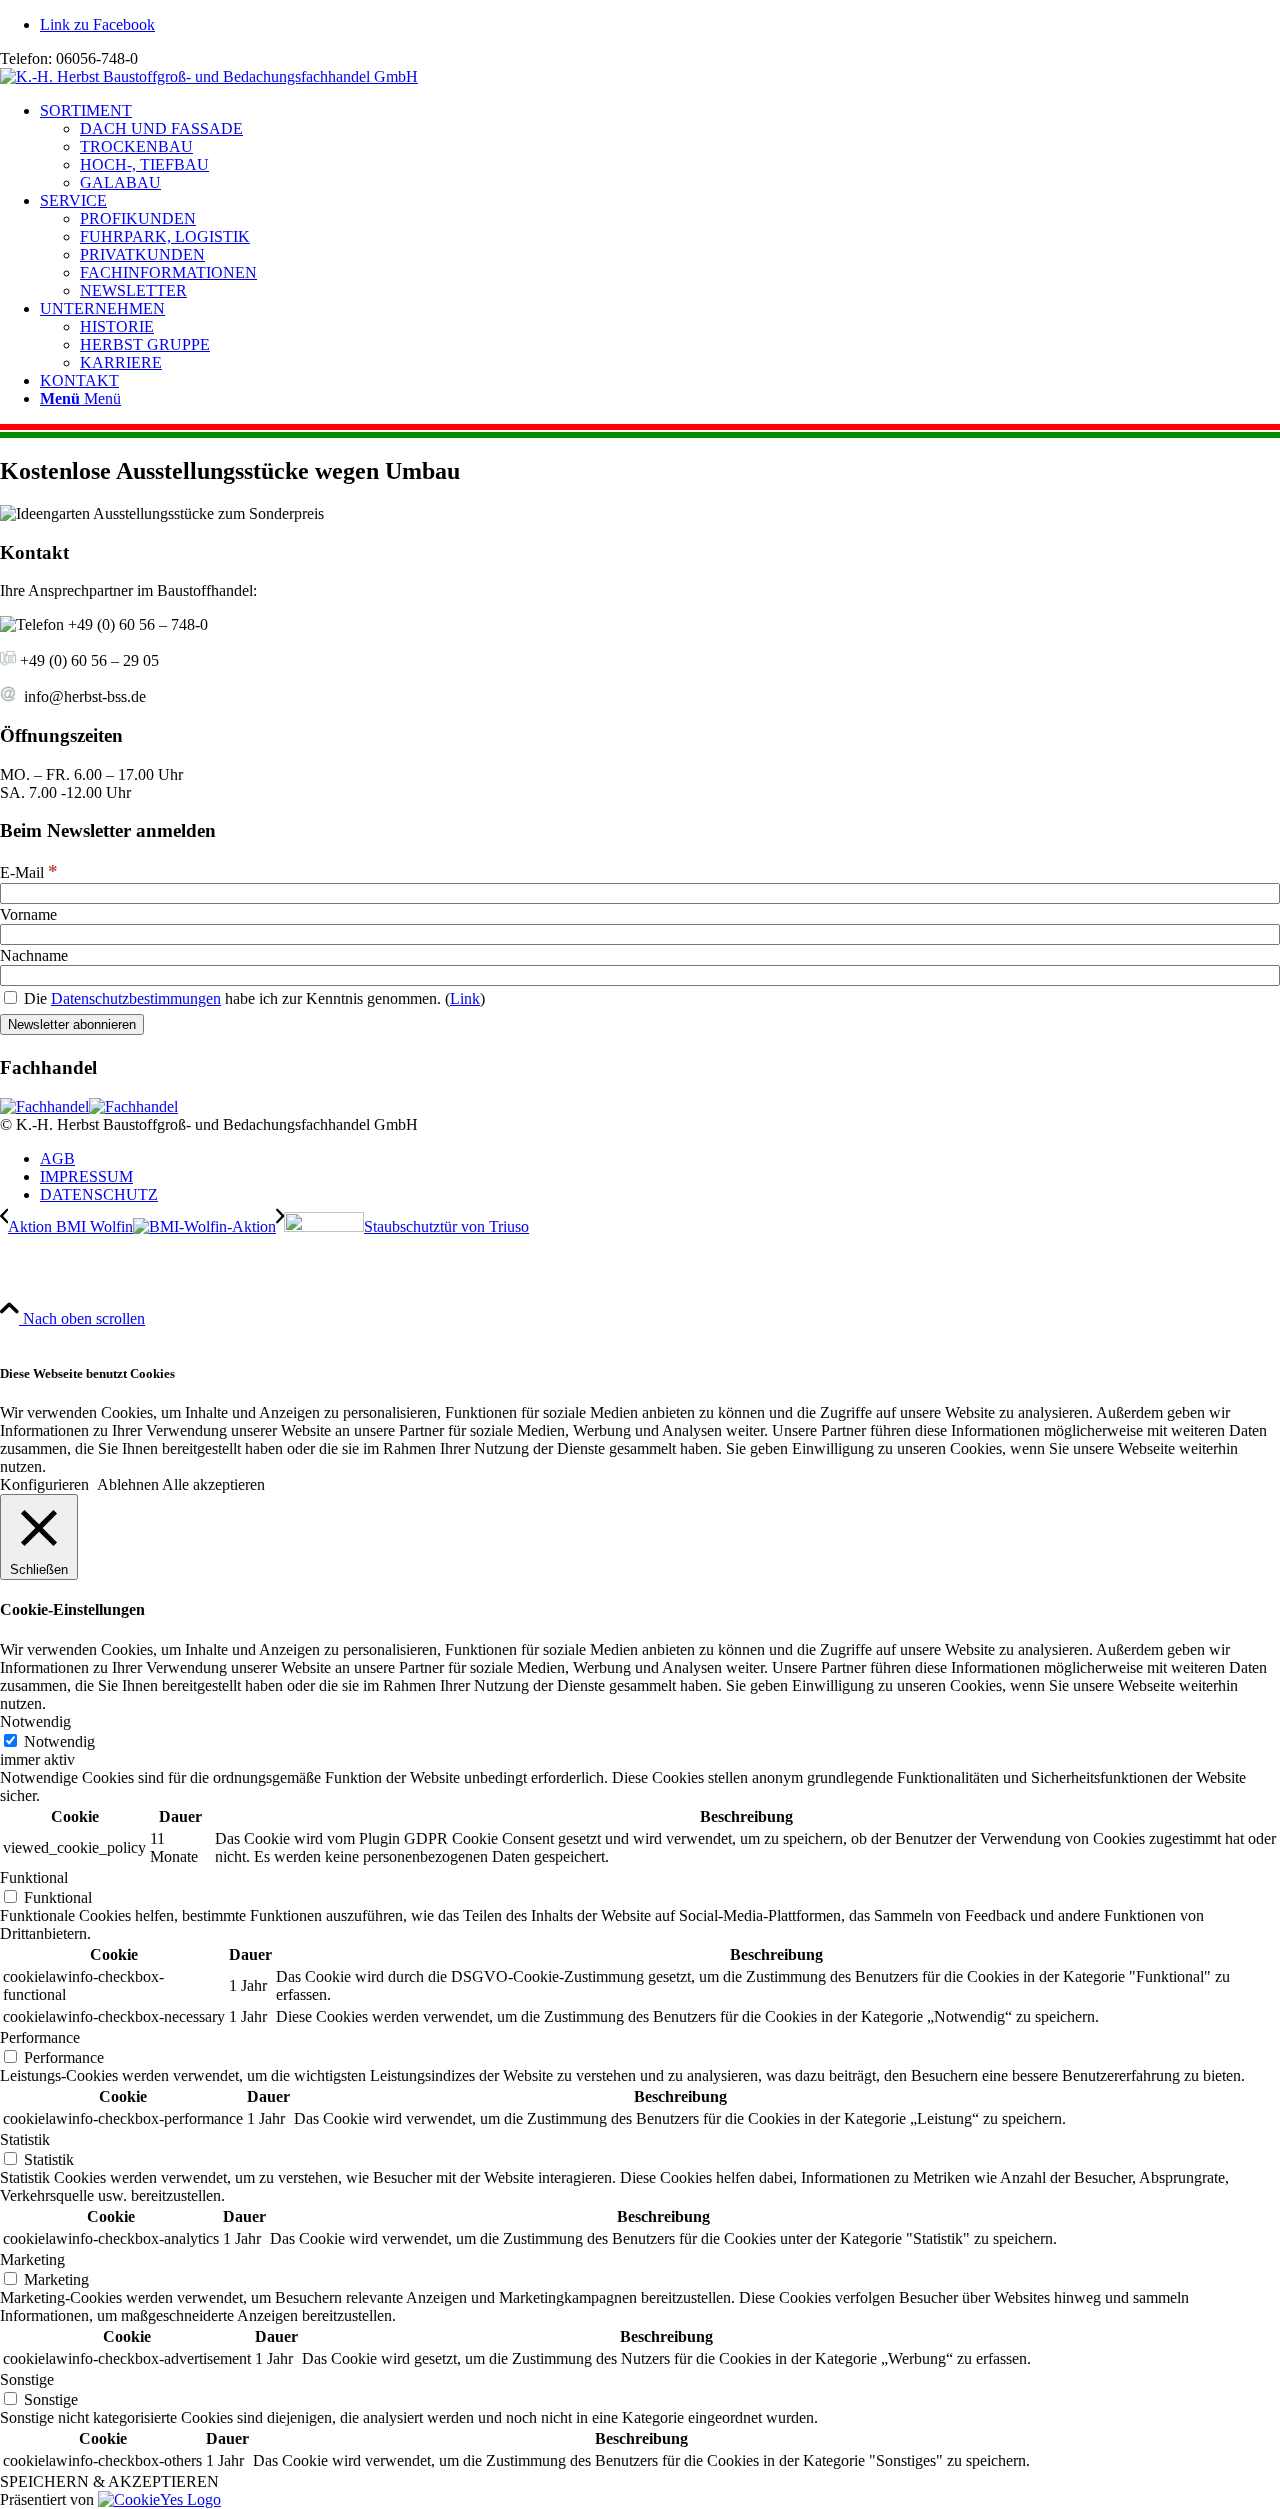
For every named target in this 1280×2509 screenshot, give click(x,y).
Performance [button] (40, 2037)
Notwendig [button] (35, 1721)
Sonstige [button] (27, 2379)
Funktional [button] (34, 1877)
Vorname (28, 914)
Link (465, 998)
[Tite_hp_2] (209, 76)
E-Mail (29, 872)
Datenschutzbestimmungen (136, 998)
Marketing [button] (32, 2259)
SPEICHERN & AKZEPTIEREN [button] (109, 2481)
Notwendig (59, 1741)
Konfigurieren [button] (44, 1484)
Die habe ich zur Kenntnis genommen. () (252, 998)
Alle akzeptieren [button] (213, 1484)
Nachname (34, 955)
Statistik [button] (25, 2139)
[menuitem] (660, 147)
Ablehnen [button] (128, 1484)
